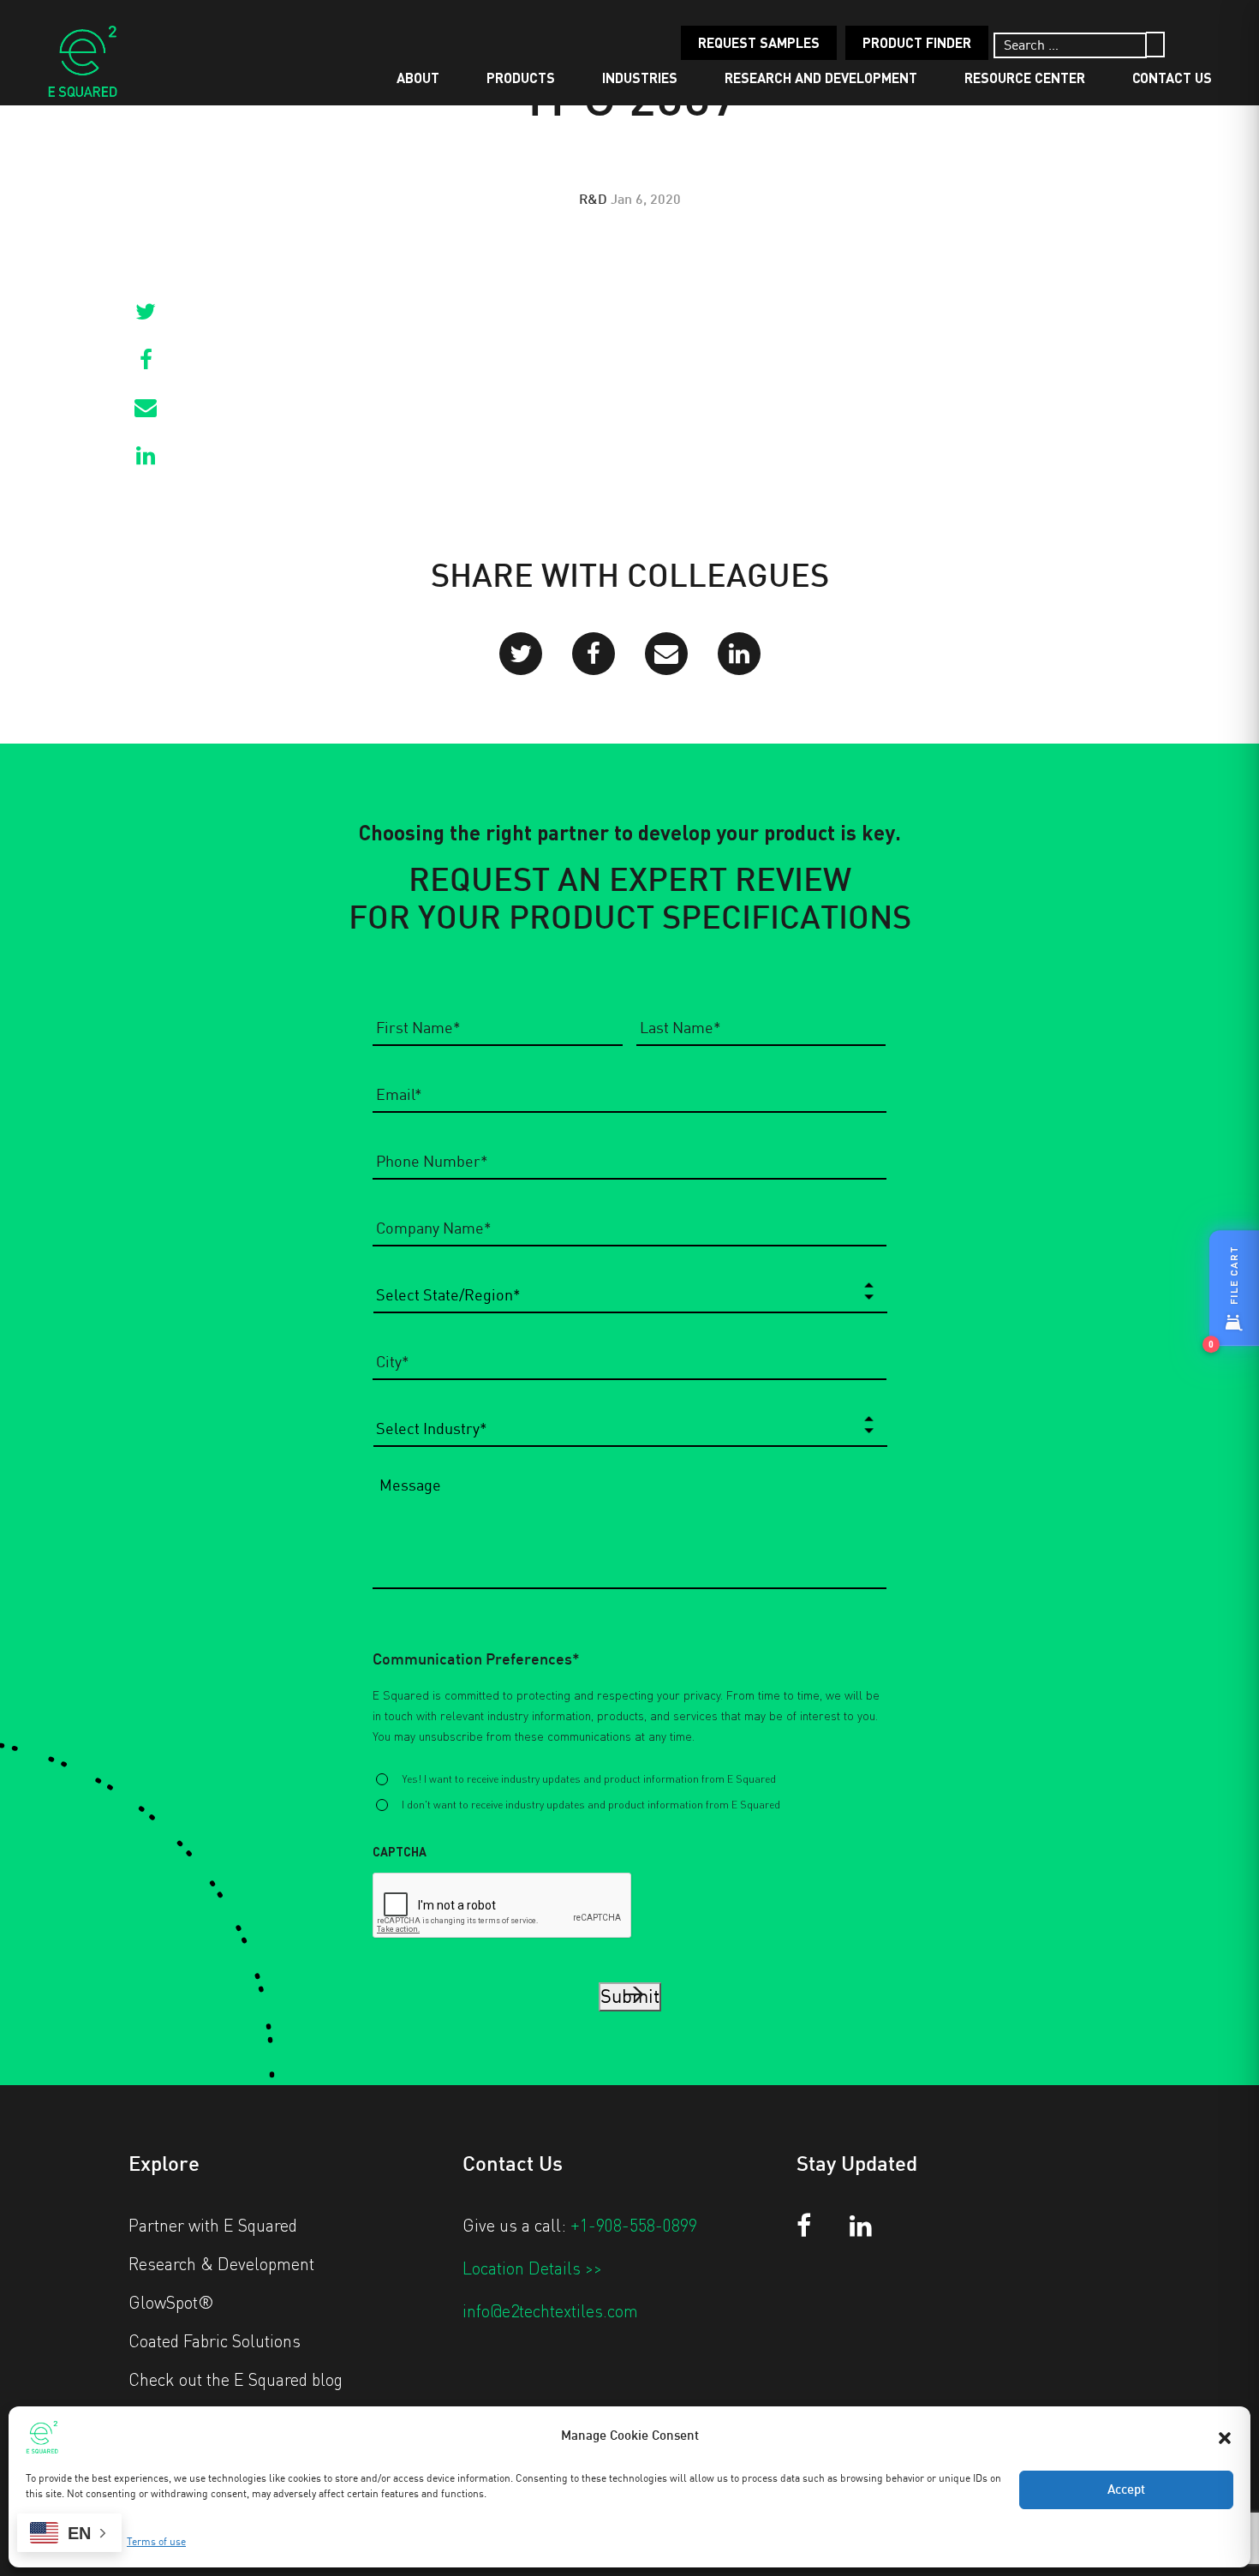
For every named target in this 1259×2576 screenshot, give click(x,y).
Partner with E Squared (213, 2225)
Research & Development (221, 2263)
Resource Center (1025, 78)
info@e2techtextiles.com (550, 2310)
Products (521, 78)
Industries (640, 78)
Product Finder (917, 42)
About (418, 78)
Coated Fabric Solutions (215, 2340)
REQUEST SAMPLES (759, 42)
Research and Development (821, 78)
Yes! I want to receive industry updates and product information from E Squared (589, 1778)
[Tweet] (146, 317)
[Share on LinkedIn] (146, 461)
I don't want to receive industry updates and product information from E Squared (591, 1804)
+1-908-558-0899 (634, 2225)
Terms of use (156, 2542)
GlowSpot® (171, 2302)
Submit (630, 1997)
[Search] (1155, 45)
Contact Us (1172, 78)
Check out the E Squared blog (236, 2379)
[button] (1225, 2436)
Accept (1126, 2490)
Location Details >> (532, 2268)
